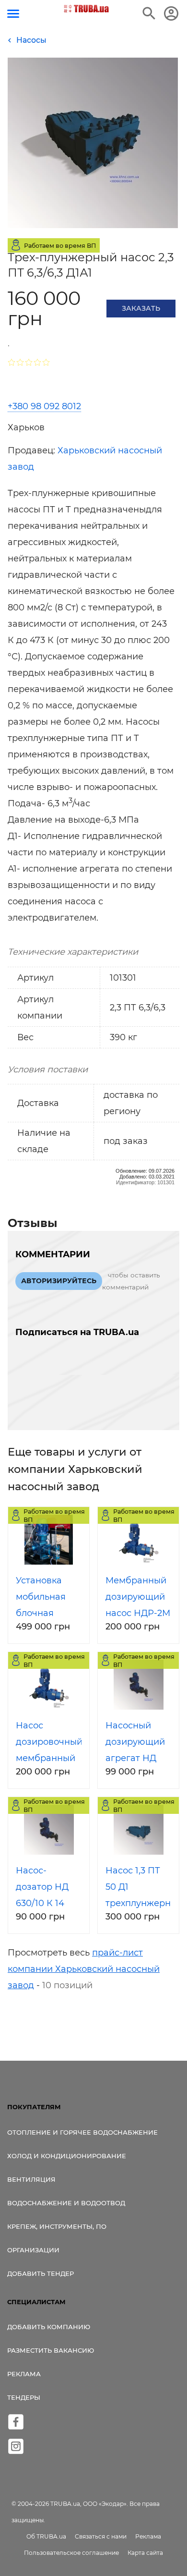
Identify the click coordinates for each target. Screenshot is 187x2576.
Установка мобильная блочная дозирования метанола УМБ (49, 1613)
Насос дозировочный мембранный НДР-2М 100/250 (49, 1758)
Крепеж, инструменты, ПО (57, 2226)
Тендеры (24, 2397)
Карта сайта (145, 2553)
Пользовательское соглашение (71, 2553)
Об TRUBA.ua (46, 2536)
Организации (33, 2250)
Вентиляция (31, 2179)
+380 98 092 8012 (44, 406)
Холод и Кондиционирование (67, 2156)
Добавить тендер (41, 2273)
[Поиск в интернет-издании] (149, 13)
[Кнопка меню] (13, 14)
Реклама (24, 2374)
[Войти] (171, 13)
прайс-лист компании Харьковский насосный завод (84, 1969)
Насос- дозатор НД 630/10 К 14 (42, 1887)
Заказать (141, 308)
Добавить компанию (49, 2327)
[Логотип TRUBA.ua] (87, 9)
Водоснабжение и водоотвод (66, 2203)
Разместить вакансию (51, 2350)
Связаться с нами (101, 2536)
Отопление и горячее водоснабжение (82, 2132)
